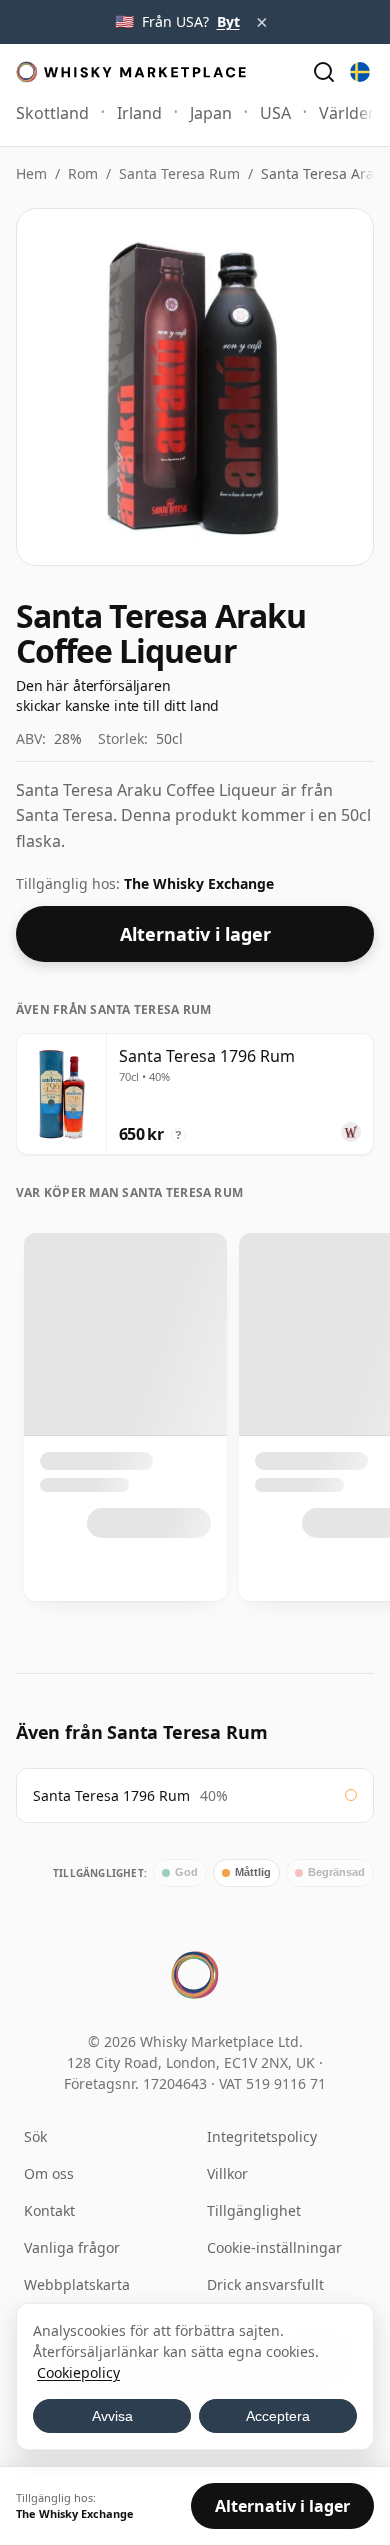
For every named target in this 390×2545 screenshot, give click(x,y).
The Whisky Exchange (199, 883)
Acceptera (278, 2416)
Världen (348, 113)
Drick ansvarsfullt (265, 2284)
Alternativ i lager (195, 934)
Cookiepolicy (78, 2372)
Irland (139, 113)
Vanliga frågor (72, 2247)
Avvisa (112, 2416)
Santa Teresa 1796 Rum (111, 1795)
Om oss (49, 2173)
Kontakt (49, 2210)
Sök (35, 2136)
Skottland (52, 113)
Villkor (227, 2173)
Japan (211, 113)
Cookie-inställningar (274, 2247)
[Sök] (324, 72)
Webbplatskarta (77, 2284)
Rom (83, 173)
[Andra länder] (360, 72)
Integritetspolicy (262, 2136)
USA (275, 113)
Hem (31, 173)
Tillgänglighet (254, 2210)
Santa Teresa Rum (179, 173)
